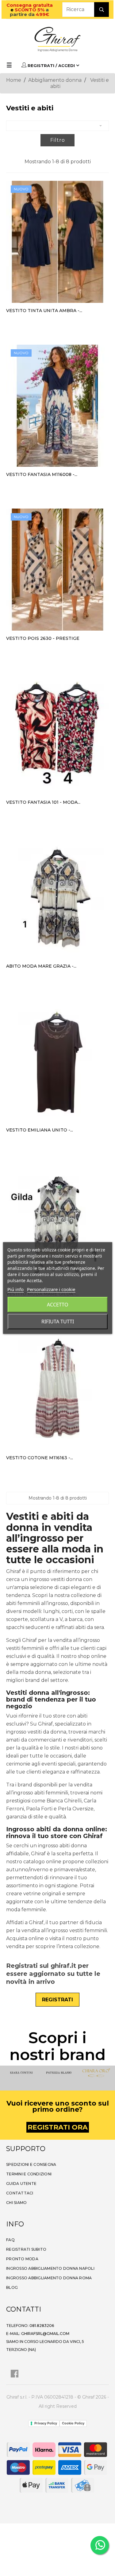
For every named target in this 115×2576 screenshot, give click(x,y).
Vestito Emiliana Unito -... (40, 1130)
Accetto (58, 1305)
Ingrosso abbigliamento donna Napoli (50, 2268)
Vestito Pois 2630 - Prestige (43, 638)
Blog (12, 2287)
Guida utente (21, 2184)
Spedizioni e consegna (31, 2164)
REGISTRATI (57, 2000)
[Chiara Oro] (95, 2073)
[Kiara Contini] (20, 2073)
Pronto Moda (22, 2259)
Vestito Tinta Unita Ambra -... (44, 311)
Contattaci (20, 2193)
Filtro (58, 140)
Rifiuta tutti (58, 1322)
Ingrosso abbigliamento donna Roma (49, 2278)
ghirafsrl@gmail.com (45, 2334)
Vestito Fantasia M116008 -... (42, 474)
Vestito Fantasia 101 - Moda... (43, 802)
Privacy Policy (46, 2423)
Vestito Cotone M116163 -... (40, 1458)
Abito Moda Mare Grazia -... (41, 966)
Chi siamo (16, 2203)
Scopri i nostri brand (57, 2046)
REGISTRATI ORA (58, 2127)
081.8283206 (42, 2326)
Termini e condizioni (29, 2174)
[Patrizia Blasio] (58, 2073)
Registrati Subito (26, 2249)
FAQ (10, 2240)
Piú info (15, 1289)
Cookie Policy (73, 2423)
